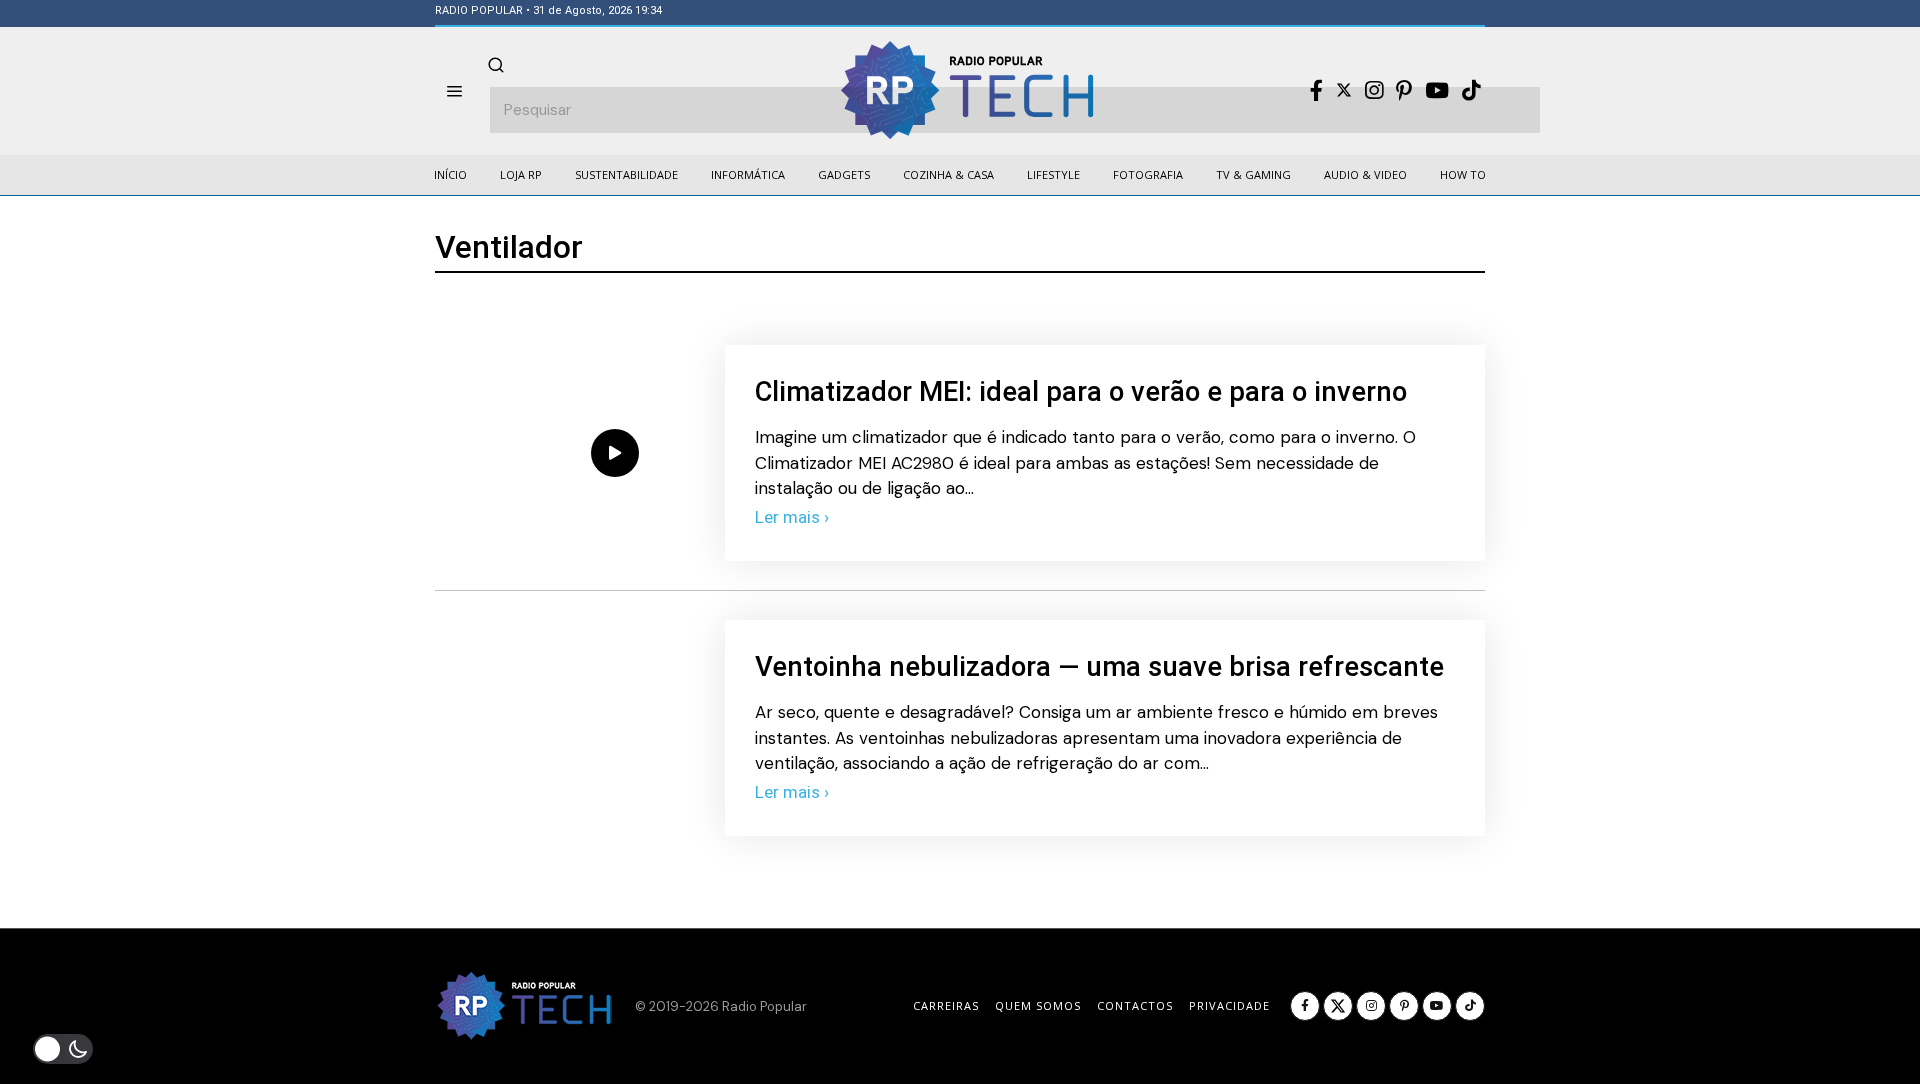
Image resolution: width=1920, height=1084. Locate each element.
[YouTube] (1437, 91)
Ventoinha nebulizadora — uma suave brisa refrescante (1099, 666)
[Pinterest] (1404, 91)
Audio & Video (1365, 174)
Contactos (1135, 1005)
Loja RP (521, 174)
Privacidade (1229, 1005)
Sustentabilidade (626, 174)
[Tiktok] (1471, 91)
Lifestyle (1053, 174)
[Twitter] (1344, 90)
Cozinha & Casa (948, 174)
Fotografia (1148, 174)
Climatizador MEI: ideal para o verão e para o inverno (1081, 391)
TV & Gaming (1253, 174)
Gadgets (844, 174)
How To (1463, 174)
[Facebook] (1316, 91)
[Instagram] (1374, 91)
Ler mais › (792, 517)
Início (450, 174)
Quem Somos (1038, 1005)
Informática (748, 174)
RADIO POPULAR (479, 10)
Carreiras (946, 1005)
